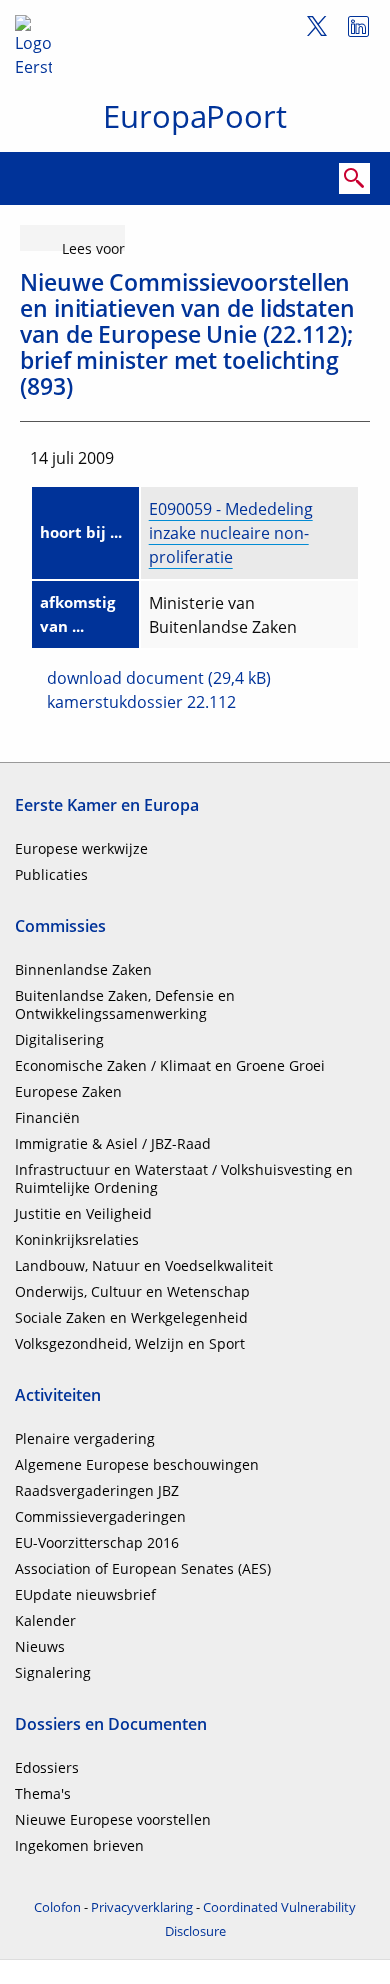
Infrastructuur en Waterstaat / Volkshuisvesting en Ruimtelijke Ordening (184, 1178)
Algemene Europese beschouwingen (137, 1464)
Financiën (47, 1117)
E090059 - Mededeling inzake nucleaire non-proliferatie (231, 533)
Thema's (43, 1793)
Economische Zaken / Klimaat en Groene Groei (170, 1065)
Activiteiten (58, 1395)
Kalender (45, 1620)
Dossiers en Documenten (111, 1724)
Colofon (57, 1907)
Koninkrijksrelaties (77, 1239)
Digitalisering (59, 1039)
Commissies (60, 926)
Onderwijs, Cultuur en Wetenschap (132, 1291)
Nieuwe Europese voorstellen (113, 1819)
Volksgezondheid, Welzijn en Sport (130, 1343)
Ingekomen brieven (79, 1845)
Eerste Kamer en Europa (107, 805)
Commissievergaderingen (100, 1516)
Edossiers (47, 1767)
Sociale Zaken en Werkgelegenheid (131, 1317)
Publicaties (51, 874)
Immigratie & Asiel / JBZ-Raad (113, 1143)
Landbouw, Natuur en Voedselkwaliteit (144, 1265)
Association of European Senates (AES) (143, 1568)
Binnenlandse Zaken (83, 969)
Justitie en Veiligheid (83, 1213)
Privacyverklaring (142, 1907)
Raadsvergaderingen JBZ (97, 1490)
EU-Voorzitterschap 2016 (97, 1542)
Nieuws (40, 1646)
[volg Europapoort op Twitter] (309, 29)
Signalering (53, 1672)
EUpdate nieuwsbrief (85, 1594)
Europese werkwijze (81, 848)
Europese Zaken (68, 1091)
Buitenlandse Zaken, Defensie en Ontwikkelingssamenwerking (125, 1004)
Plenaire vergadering (85, 1438)
